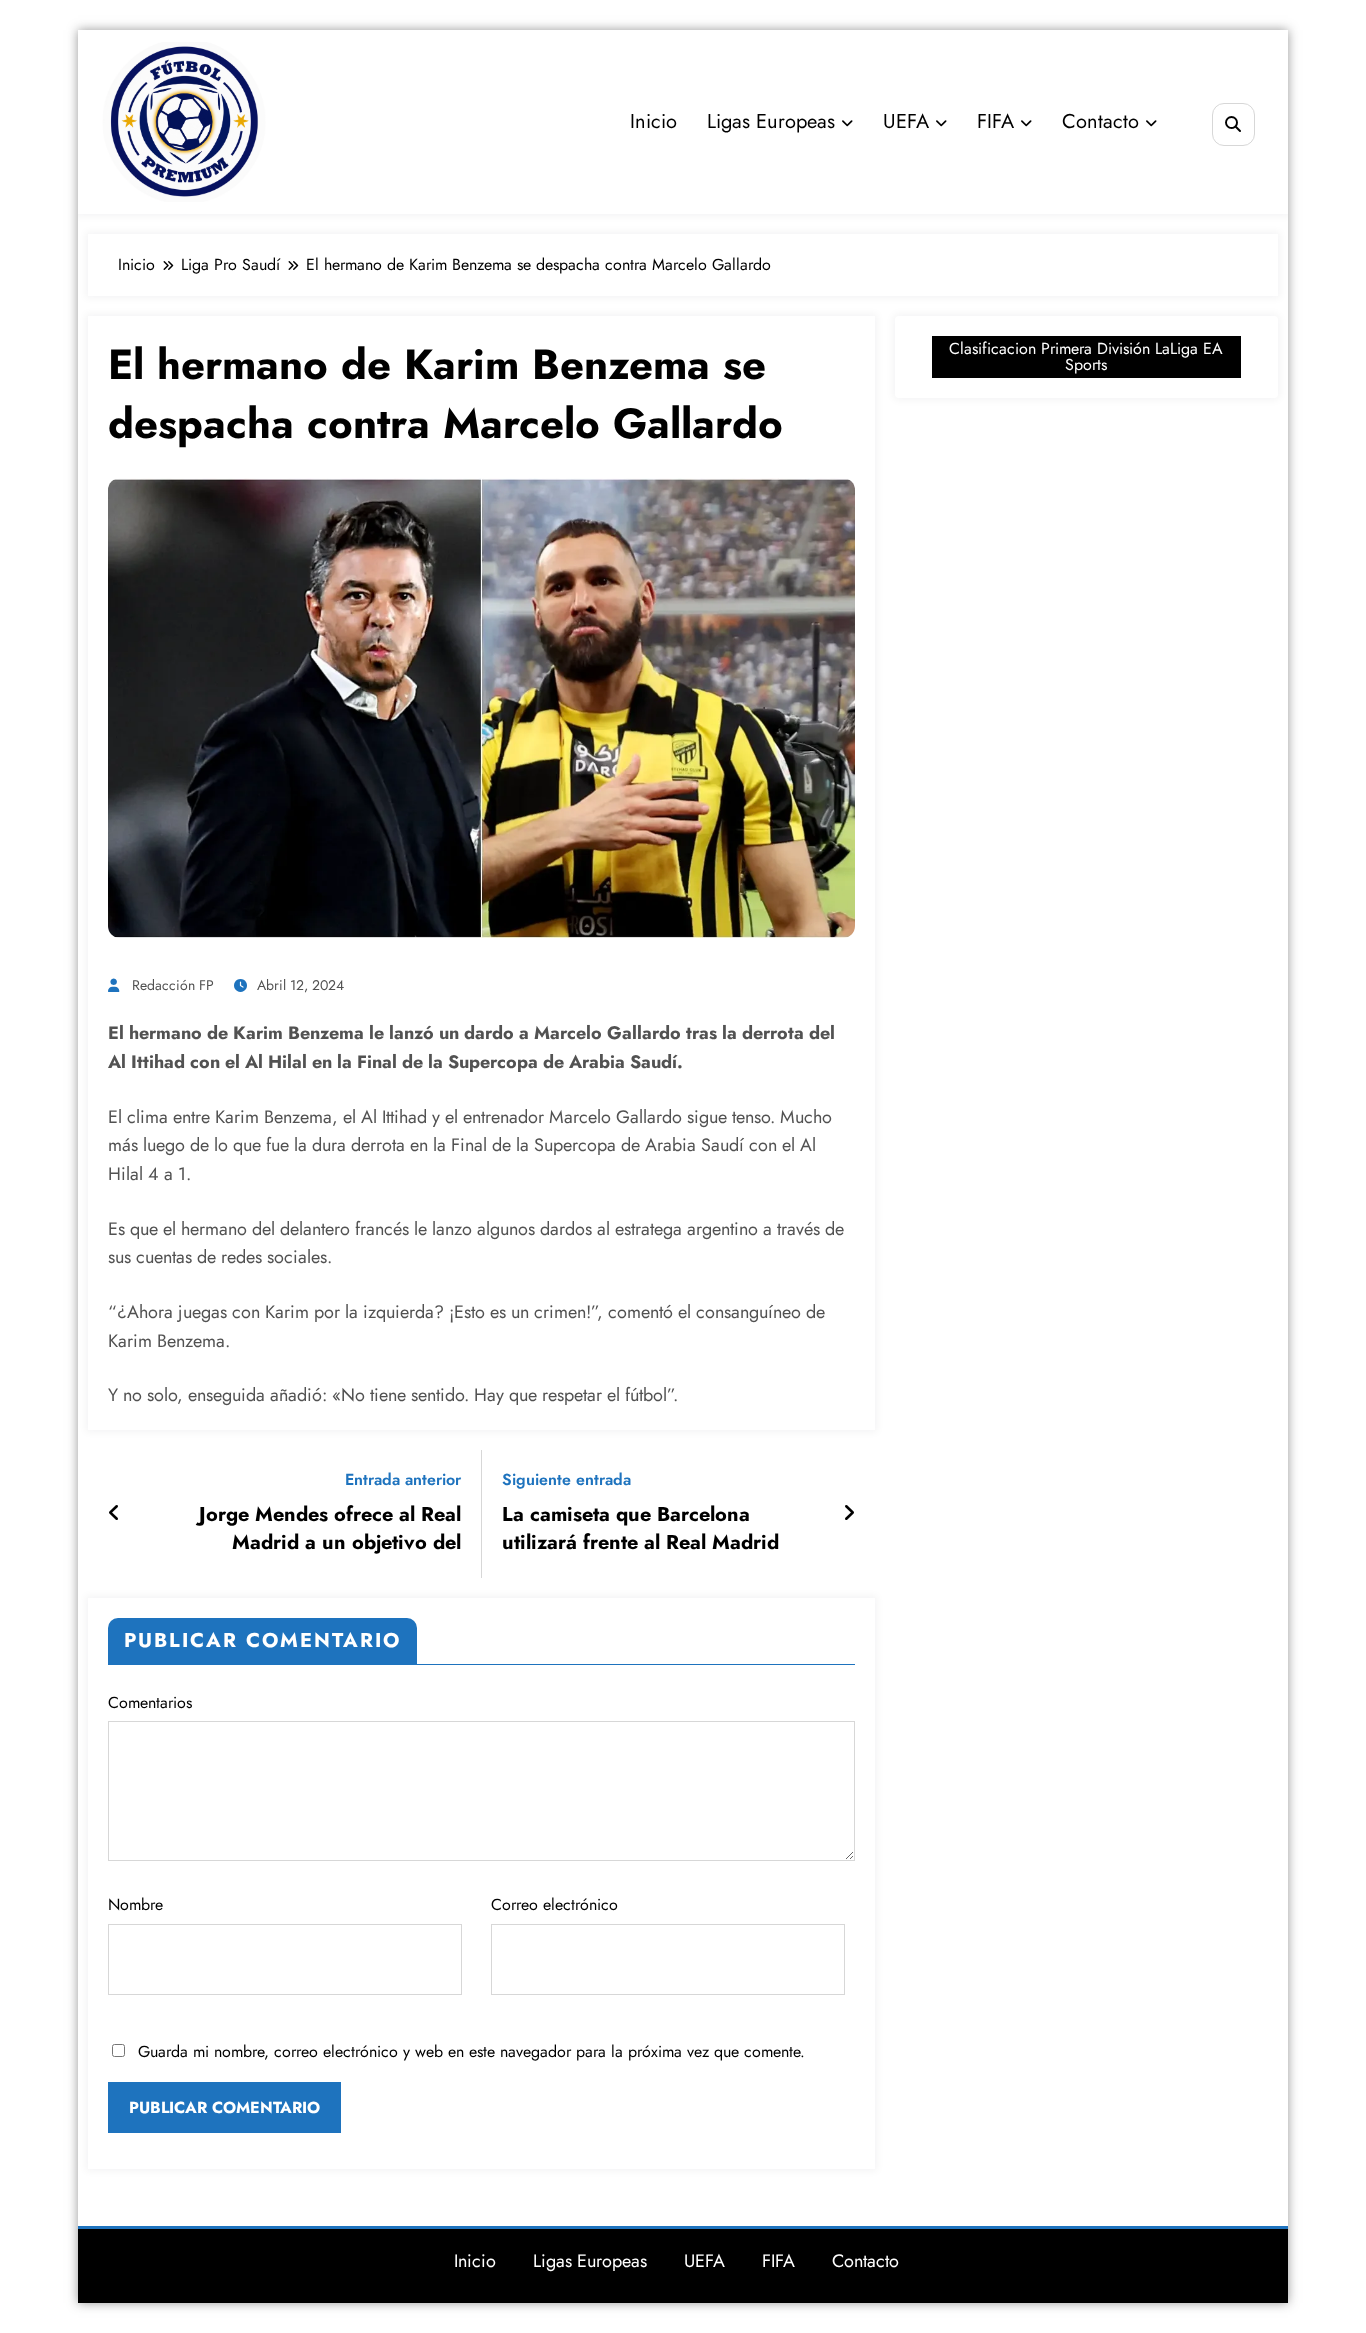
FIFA (995, 121)
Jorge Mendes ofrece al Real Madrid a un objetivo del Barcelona (330, 1529)
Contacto (1100, 121)
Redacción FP (173, 985)
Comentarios (150, 1702)
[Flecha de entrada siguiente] (849, 1514)
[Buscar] (1233, 124)
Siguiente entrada (566, 1479)
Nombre (135, 1904)
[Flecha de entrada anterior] (114, 1514)
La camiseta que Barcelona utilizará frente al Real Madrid (640, 1529)
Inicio (653, 121)
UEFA (906, 121)
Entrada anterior (403, 1479)
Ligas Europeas (771, 121)
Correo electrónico (554, 1904)
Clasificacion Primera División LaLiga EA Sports (1086, 356)
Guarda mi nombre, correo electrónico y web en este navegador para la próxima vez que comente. (471, 2051)
